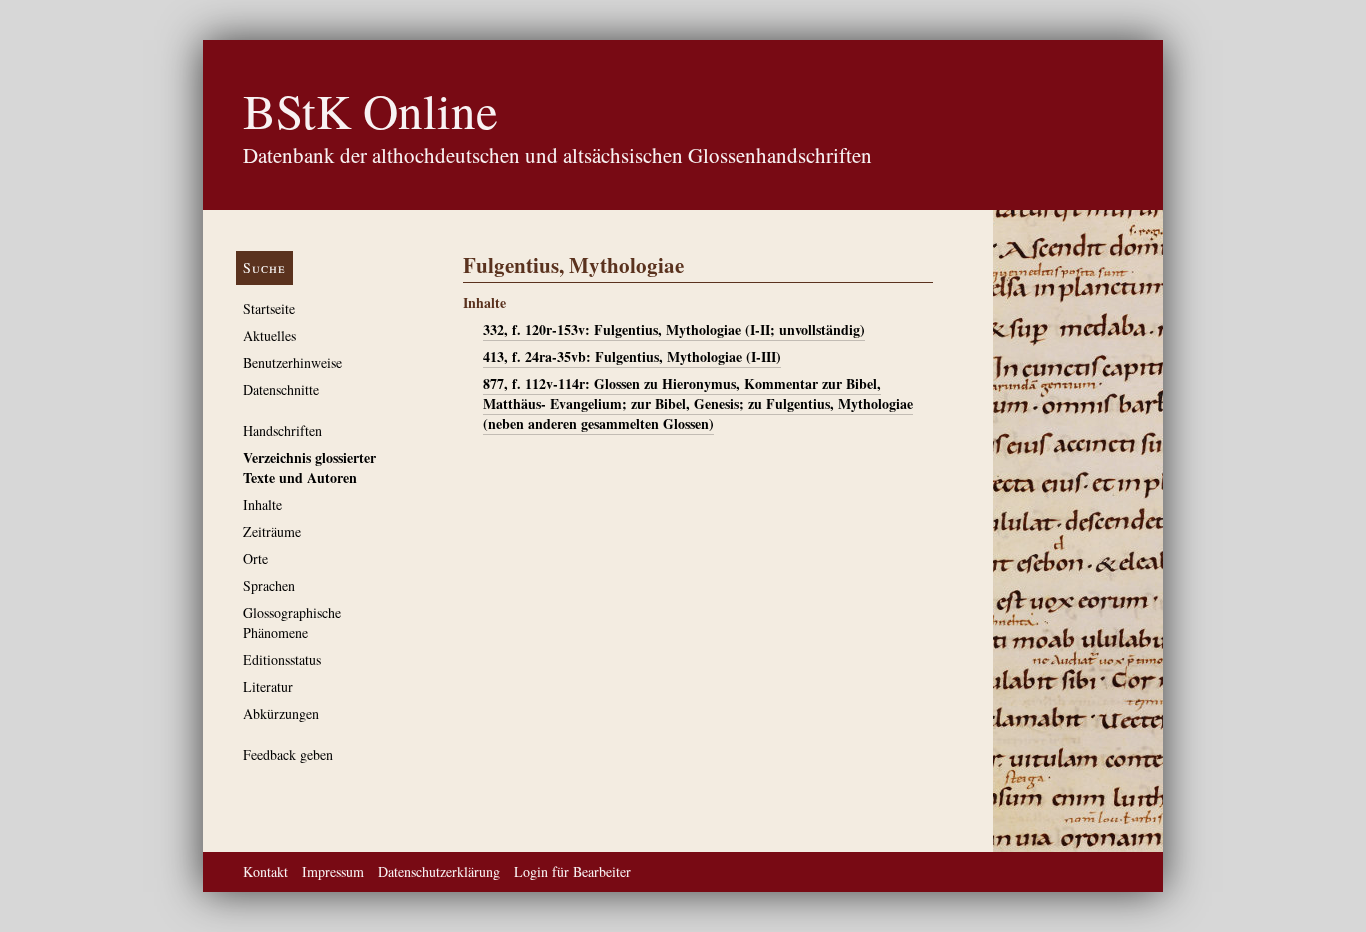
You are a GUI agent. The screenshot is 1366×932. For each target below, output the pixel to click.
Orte (255, 558)
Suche (264, 267)
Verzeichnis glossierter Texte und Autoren (309, 467)
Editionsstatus (282, 659)
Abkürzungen (281, 713)
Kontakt (265, 871)
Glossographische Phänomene (292, 622)
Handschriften (282, 430)
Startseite (269, 308)
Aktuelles (269, 335)
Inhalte (262, 504)
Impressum (333, 871)
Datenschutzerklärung (439, 871)
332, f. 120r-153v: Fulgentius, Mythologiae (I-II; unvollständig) (674, 329)
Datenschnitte (281, 389)
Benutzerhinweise (292, 362)
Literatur (268, 686)
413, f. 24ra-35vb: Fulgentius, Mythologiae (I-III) (632, 356)
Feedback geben (288, 754)
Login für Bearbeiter (572, 871)
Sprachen (269, 585)
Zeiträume (272, 531)
